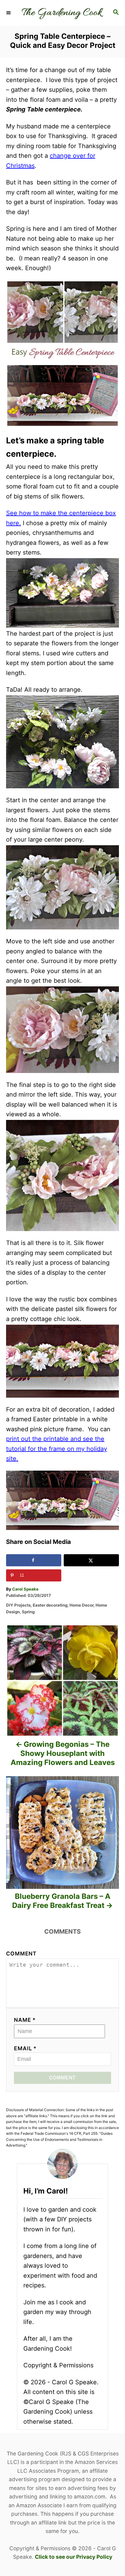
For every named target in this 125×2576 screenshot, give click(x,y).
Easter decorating (50, 1605)
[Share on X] (91, 1560)
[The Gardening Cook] (62, 13)
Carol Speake (25, 1589)
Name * (25, 2020)
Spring (28, 1612)
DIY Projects (18, 1605)
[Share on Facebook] (34, 1560)
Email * (25, 2048)
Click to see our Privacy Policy (74, 2557)
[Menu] (9, 13)
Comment (21, 1954)
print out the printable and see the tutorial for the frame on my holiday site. (57, 1449)
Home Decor (81, 1605)
